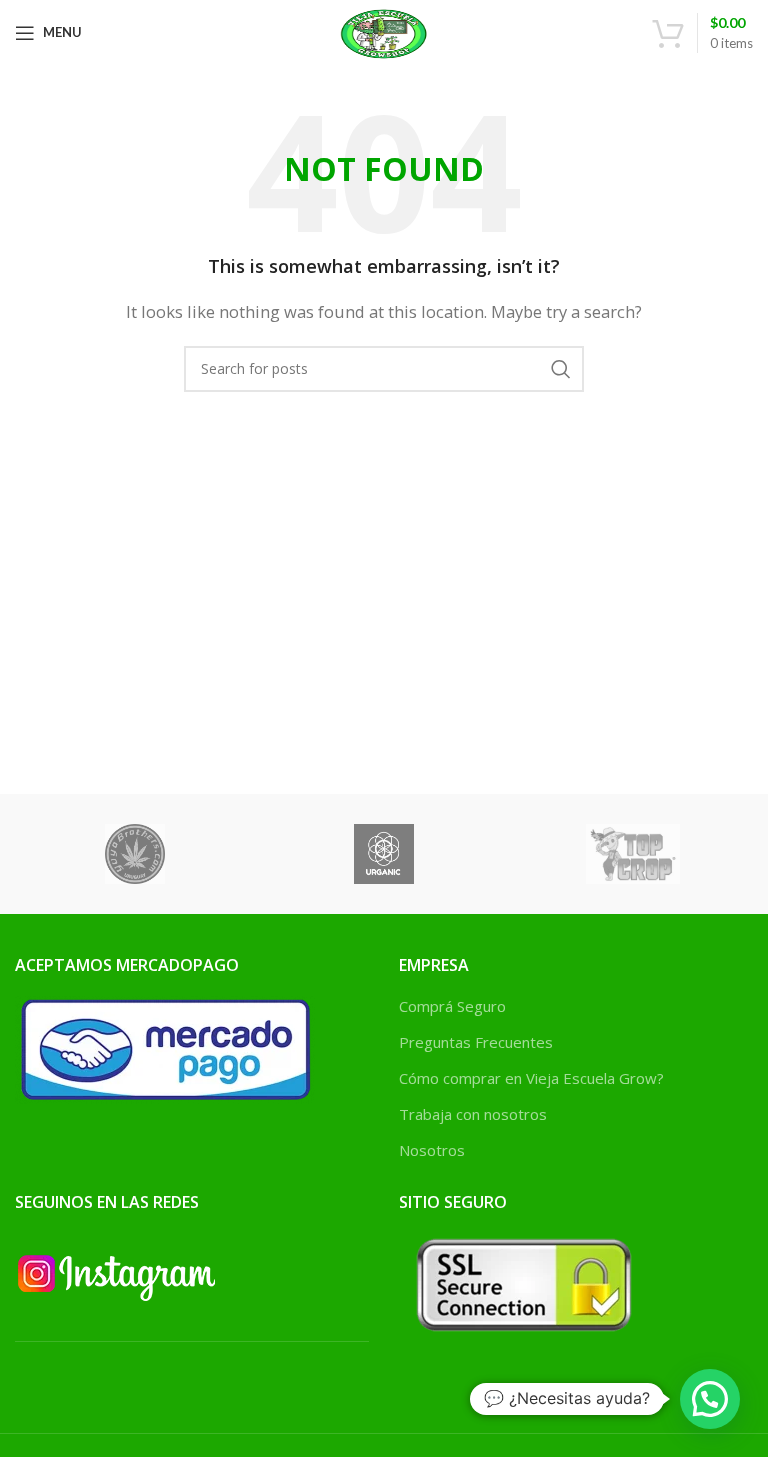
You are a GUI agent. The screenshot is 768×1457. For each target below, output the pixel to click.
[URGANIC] (383, 854)
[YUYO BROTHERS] (134, 854)
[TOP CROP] (633, 854)
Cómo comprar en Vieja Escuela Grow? (531, 1078)
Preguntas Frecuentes (476, 1042)
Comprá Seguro (452, 1006)
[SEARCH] (561, 369)
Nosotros (432, 1150)
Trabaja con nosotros (473, 1114)
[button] (710, 1399)
